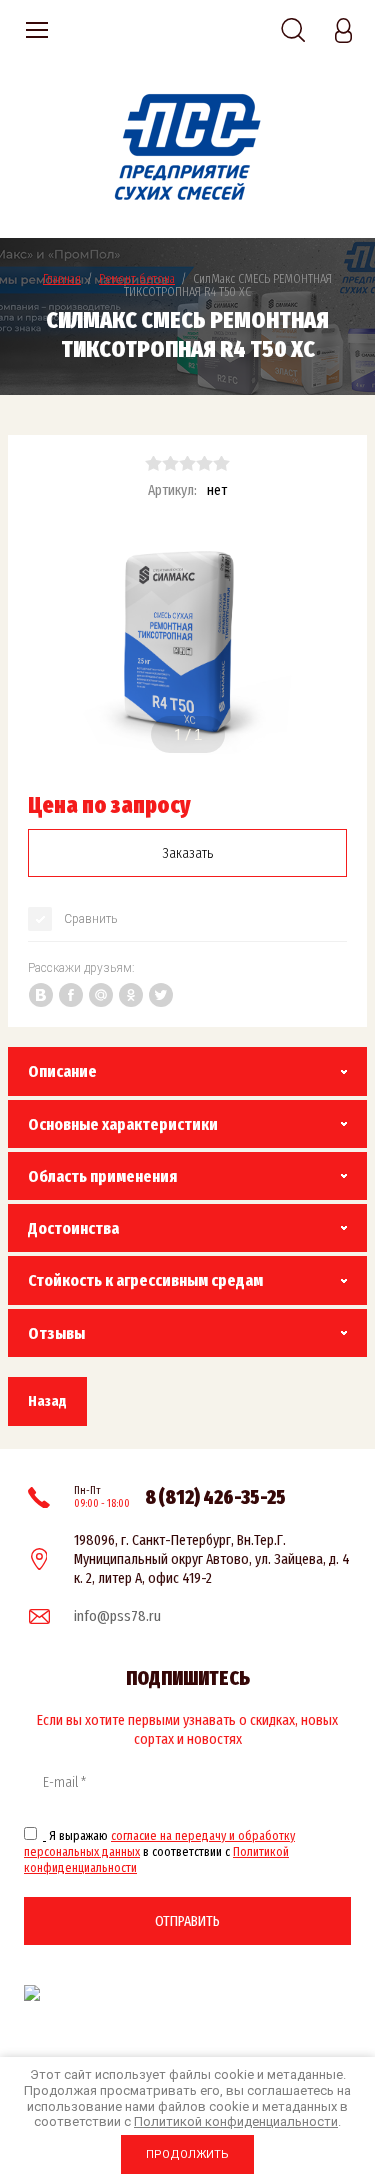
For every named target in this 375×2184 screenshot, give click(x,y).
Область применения (102, 1176)
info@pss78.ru (117, 1616)
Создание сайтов (278, 1993)
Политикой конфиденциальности (236, 2121)
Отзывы (56, 1333)
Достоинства (73, 1228)
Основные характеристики (123, 1124)
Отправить (187, 1921)
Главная (62, 278)
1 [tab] (178, 735)
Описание (62, 1071)
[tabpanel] (187, 642)
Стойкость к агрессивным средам (145, 1280)
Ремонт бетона (137, 278)
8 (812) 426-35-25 (215, 1497)
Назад (47, 1401)
